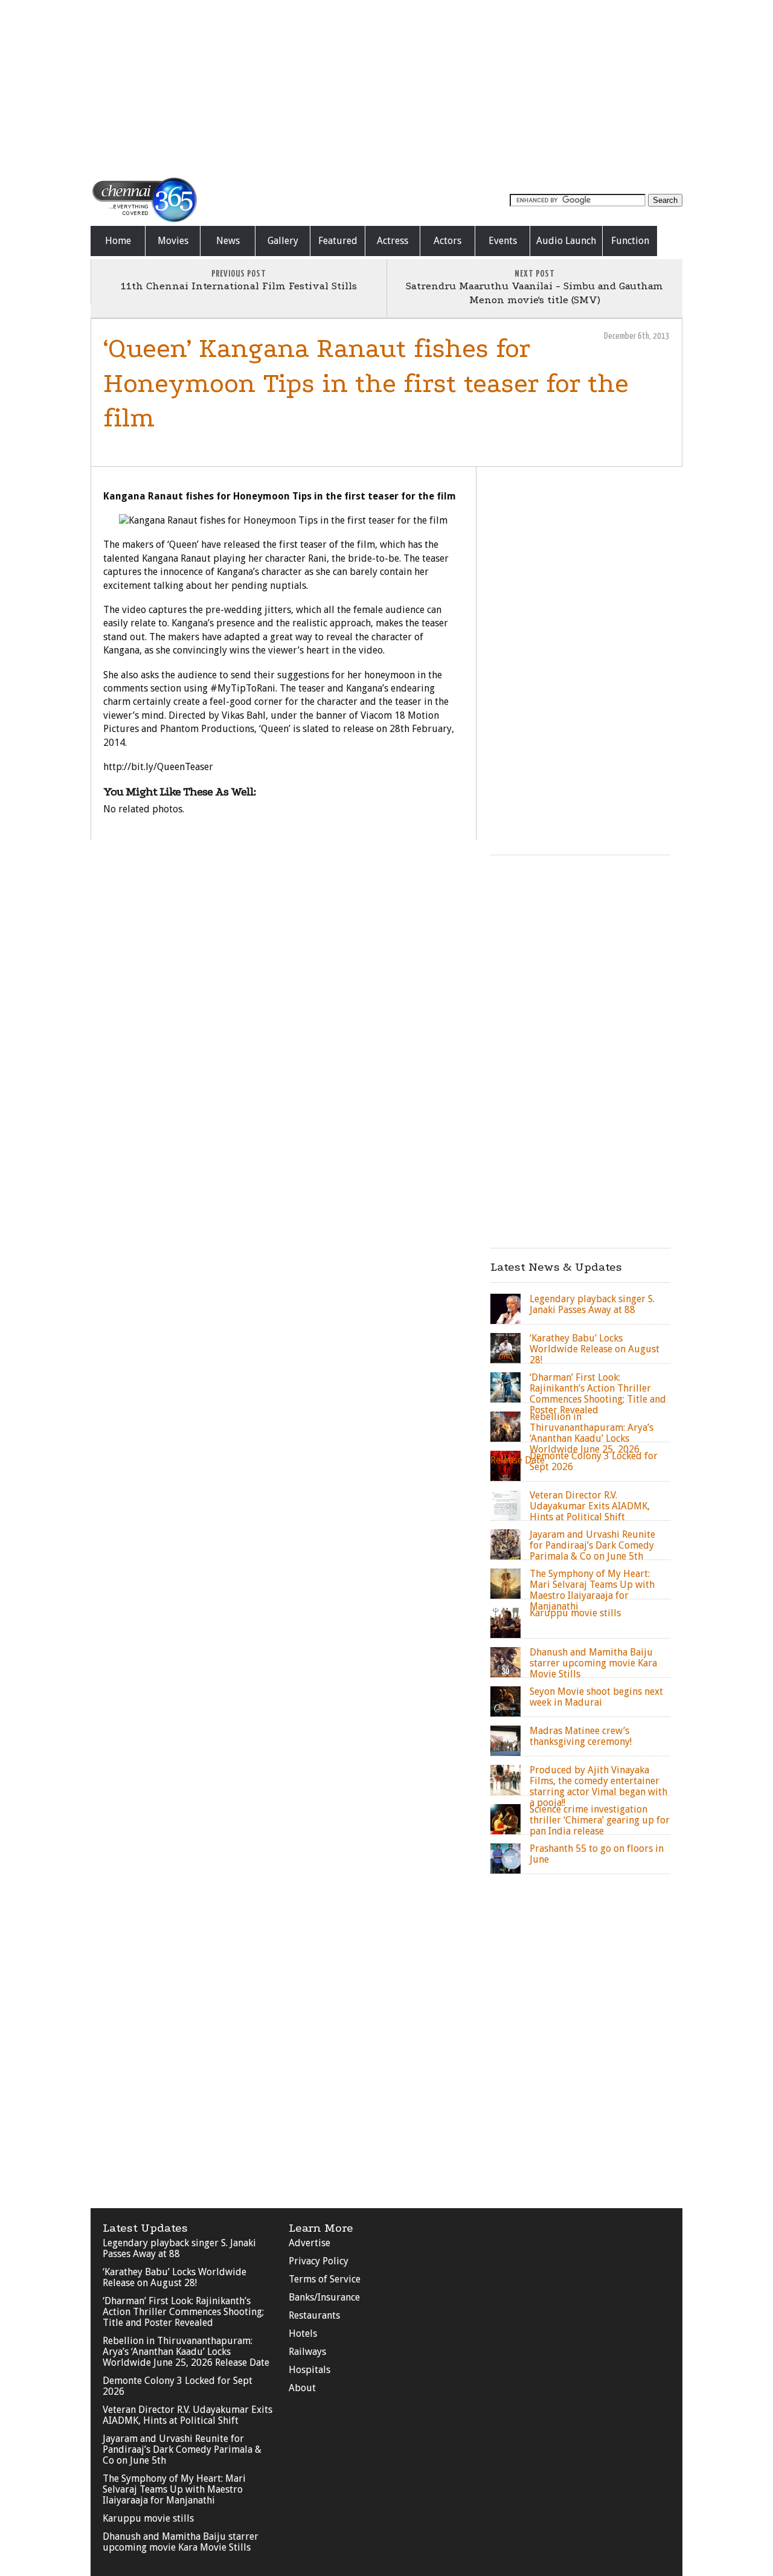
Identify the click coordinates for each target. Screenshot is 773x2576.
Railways (307, 2352)
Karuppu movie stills (148, 2518)
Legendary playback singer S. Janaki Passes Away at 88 (179, 2248)
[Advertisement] (386, 88)
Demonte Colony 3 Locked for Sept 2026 (178, 2386)
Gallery (283, 241)
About (302, 2388)
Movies (173, 241)
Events (503, 241)
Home (118, 241)
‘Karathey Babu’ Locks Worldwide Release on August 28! (175, 2277)
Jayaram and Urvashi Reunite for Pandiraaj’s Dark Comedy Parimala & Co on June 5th (182, 2449)
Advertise (310, 2243)
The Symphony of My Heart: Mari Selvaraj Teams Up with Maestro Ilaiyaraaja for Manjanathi (174, 2489)
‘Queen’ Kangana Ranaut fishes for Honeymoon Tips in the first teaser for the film (366, 383)
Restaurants (314, 2315)
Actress (393, 241)
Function (630, 241)
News (228, 241)
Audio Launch (566, 241)
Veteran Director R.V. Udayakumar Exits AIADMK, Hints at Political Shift (188, 2415)
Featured (338, 241)
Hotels (303, 2333)
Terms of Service (325, 2279)
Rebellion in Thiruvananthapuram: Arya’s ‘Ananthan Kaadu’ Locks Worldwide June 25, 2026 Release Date (186, 2352)
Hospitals (310, 2370)
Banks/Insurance (324, 2297)
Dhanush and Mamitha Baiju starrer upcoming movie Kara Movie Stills (181, 2542)
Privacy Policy (319, 2261)
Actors (447, 241)
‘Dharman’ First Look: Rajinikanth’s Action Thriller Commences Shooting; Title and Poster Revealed (183, 2312)
